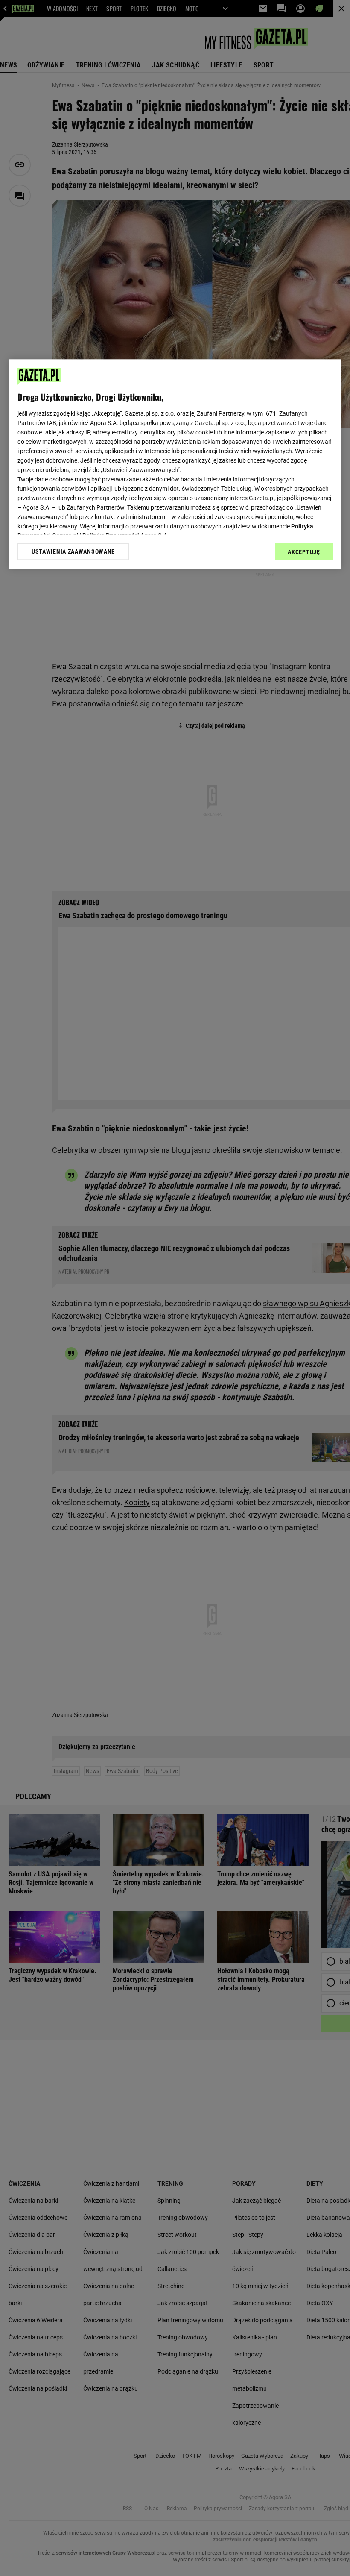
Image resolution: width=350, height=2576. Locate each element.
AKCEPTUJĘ (304, 552)
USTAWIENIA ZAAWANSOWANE (73, 551)
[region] (175, 464)
